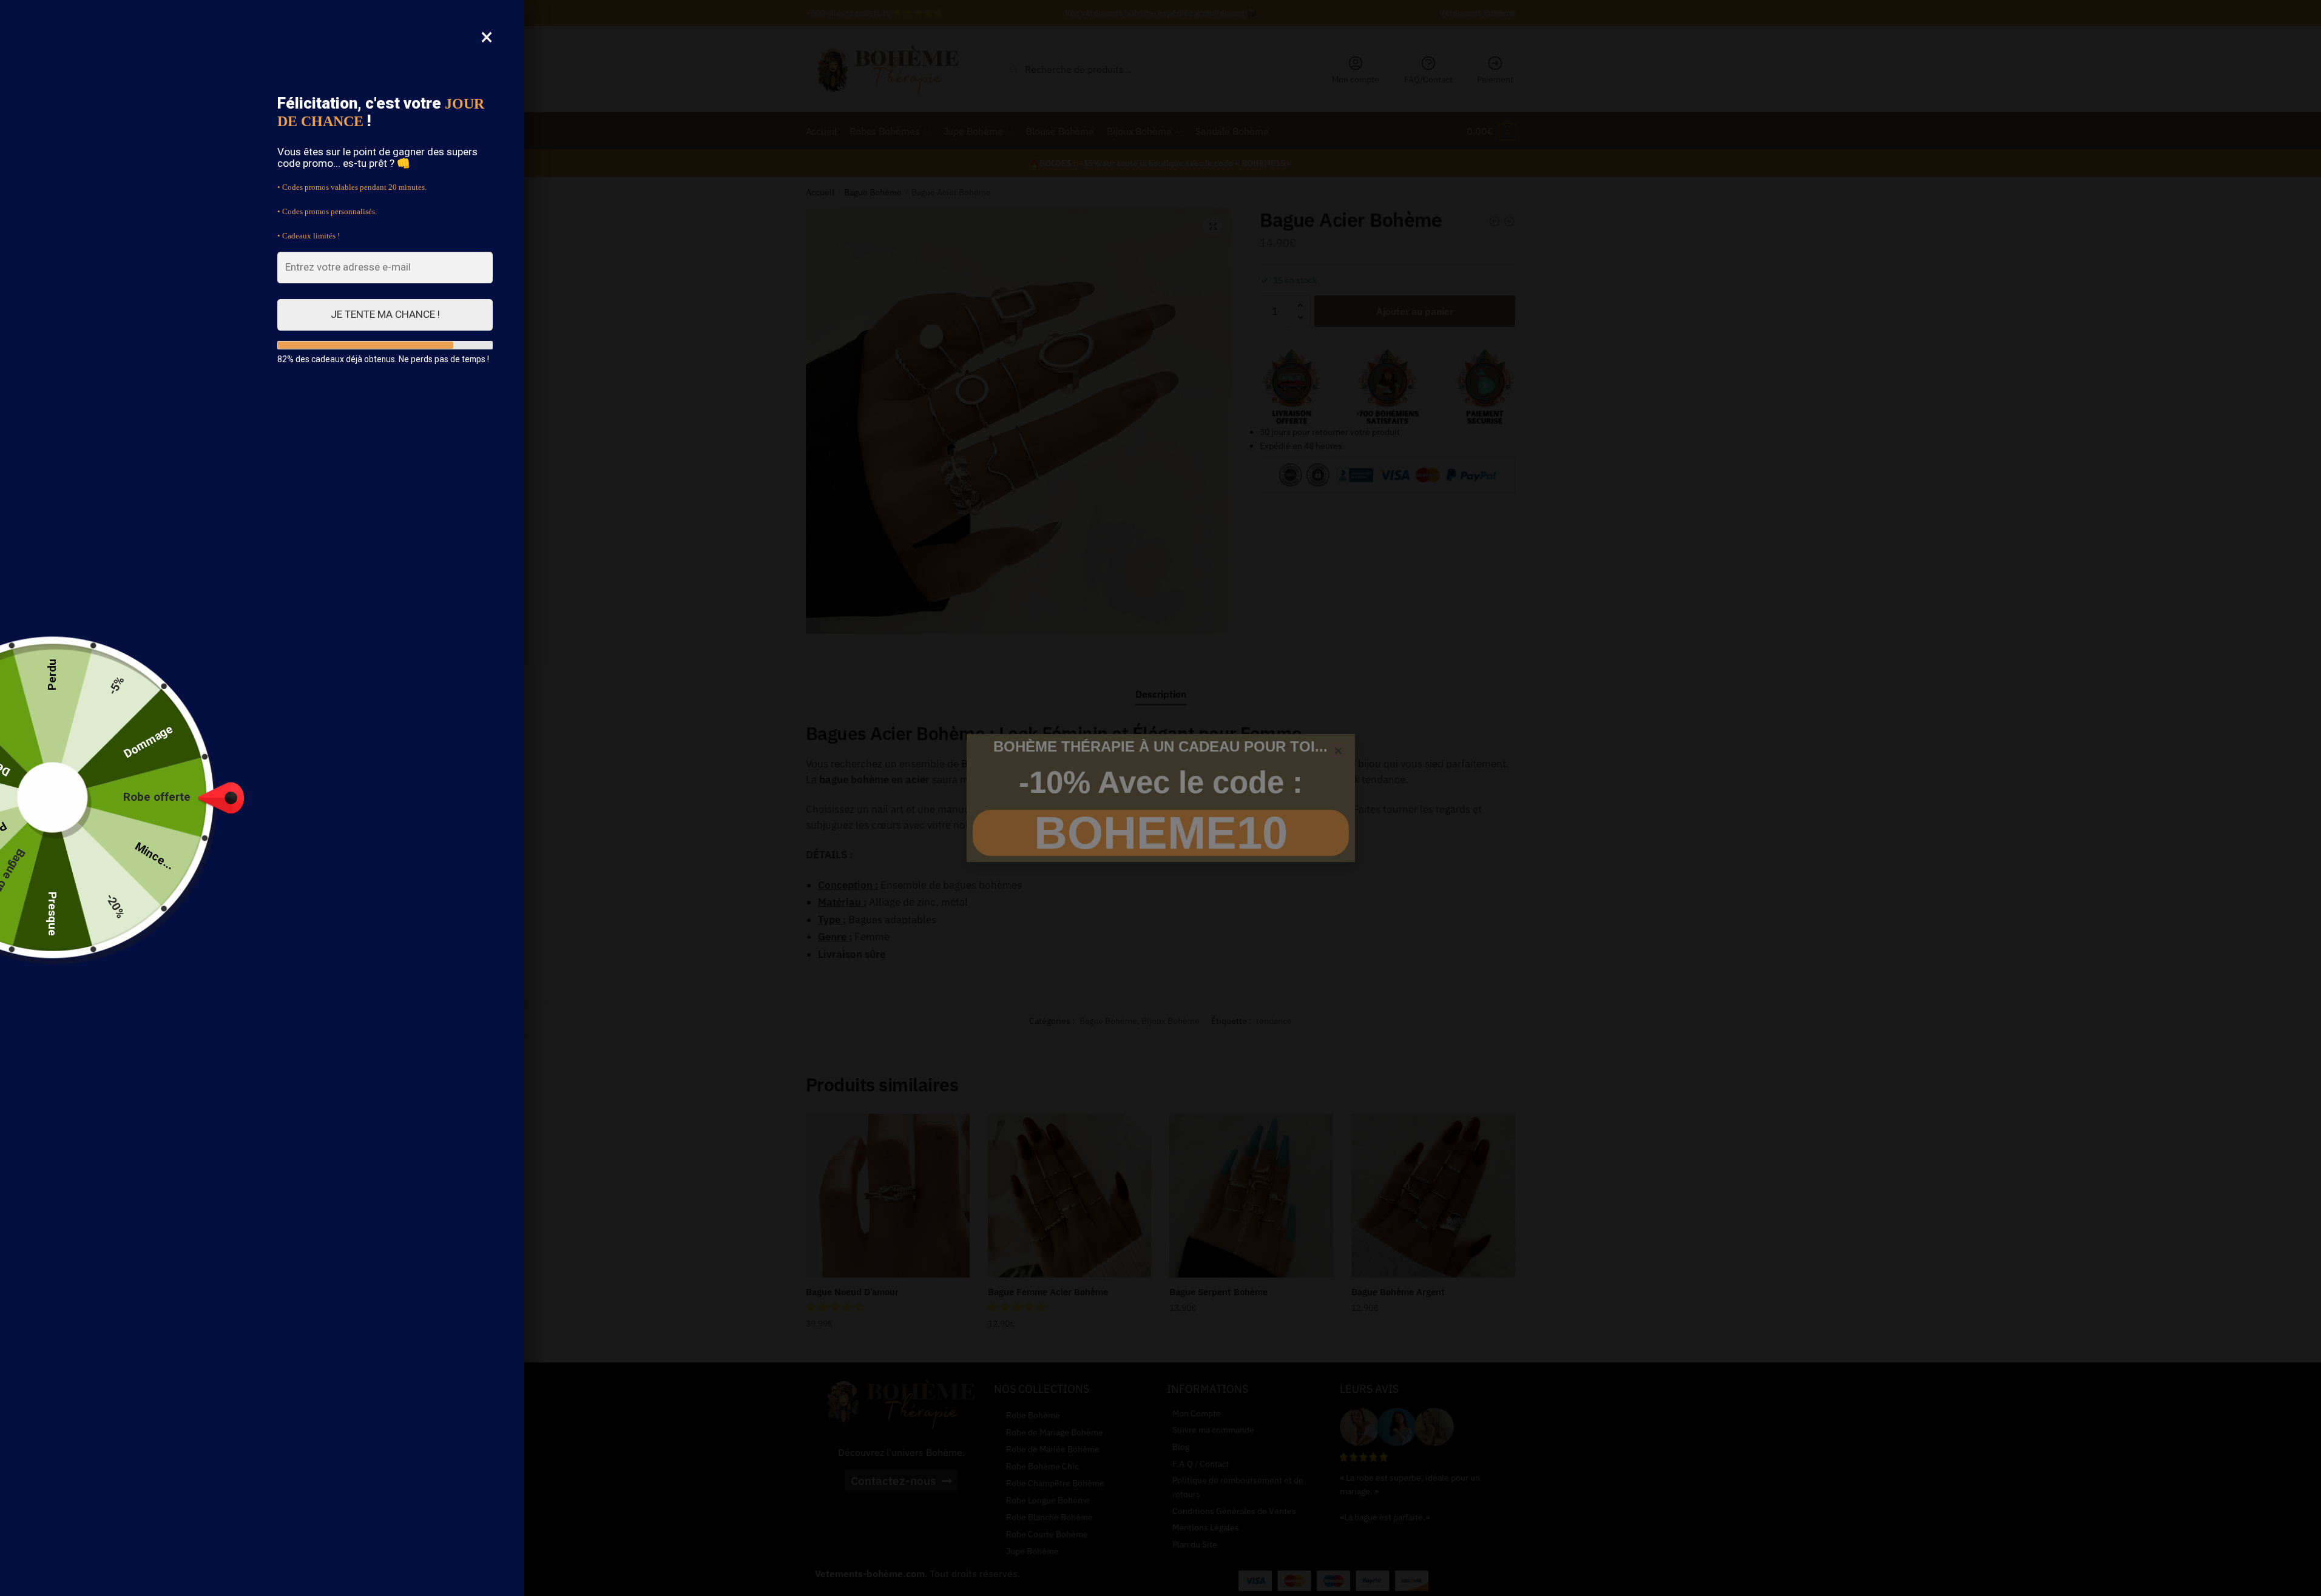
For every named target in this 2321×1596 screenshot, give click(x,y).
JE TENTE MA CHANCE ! (385, 314)
